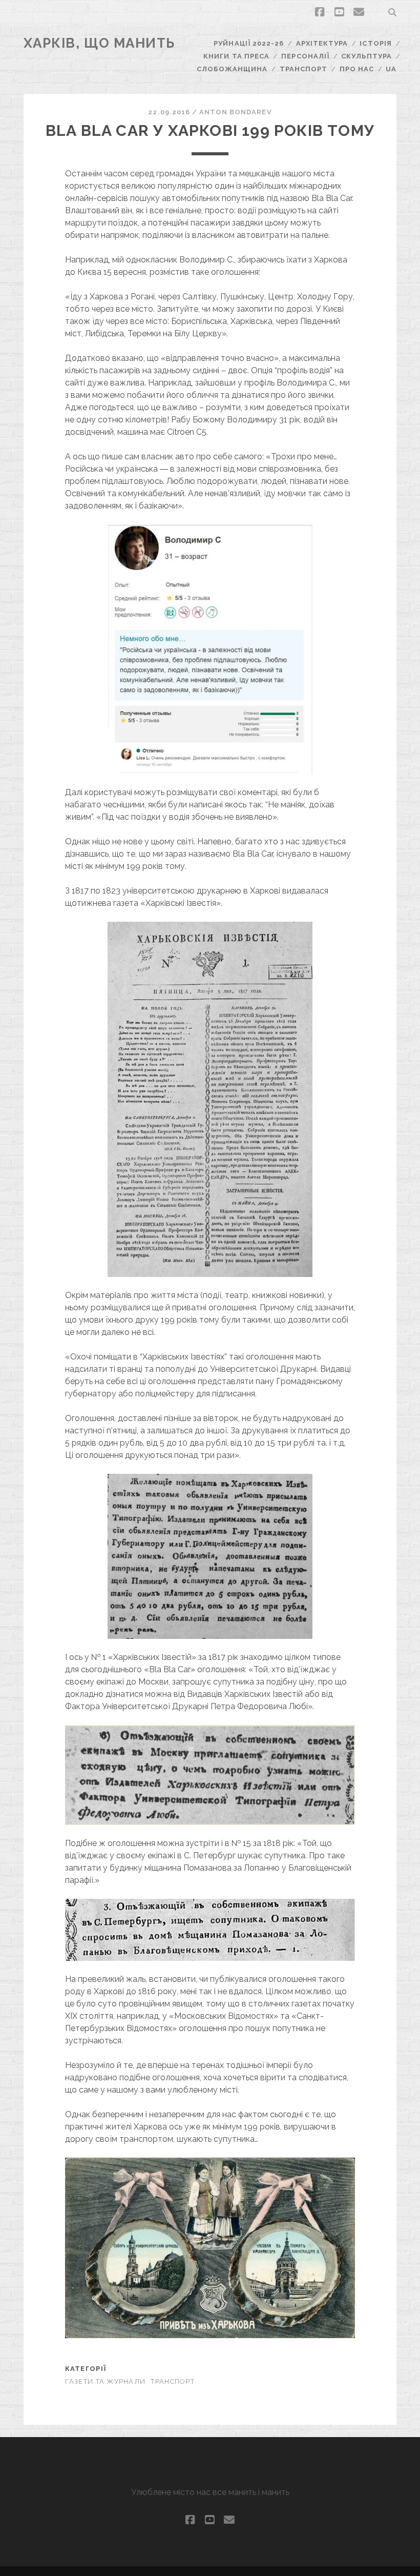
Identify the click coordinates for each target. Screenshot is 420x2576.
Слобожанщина (232, 69)
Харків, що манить (100, 43)
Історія (375, 43)
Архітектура (322, 43)
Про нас (357, 69)
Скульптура (366, 56)
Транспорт (303, 69)
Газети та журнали (106, 2381)
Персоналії (305, 56)
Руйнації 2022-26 (249, 43)
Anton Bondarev (236, 112)
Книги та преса (236, 56)
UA (391, 69)
